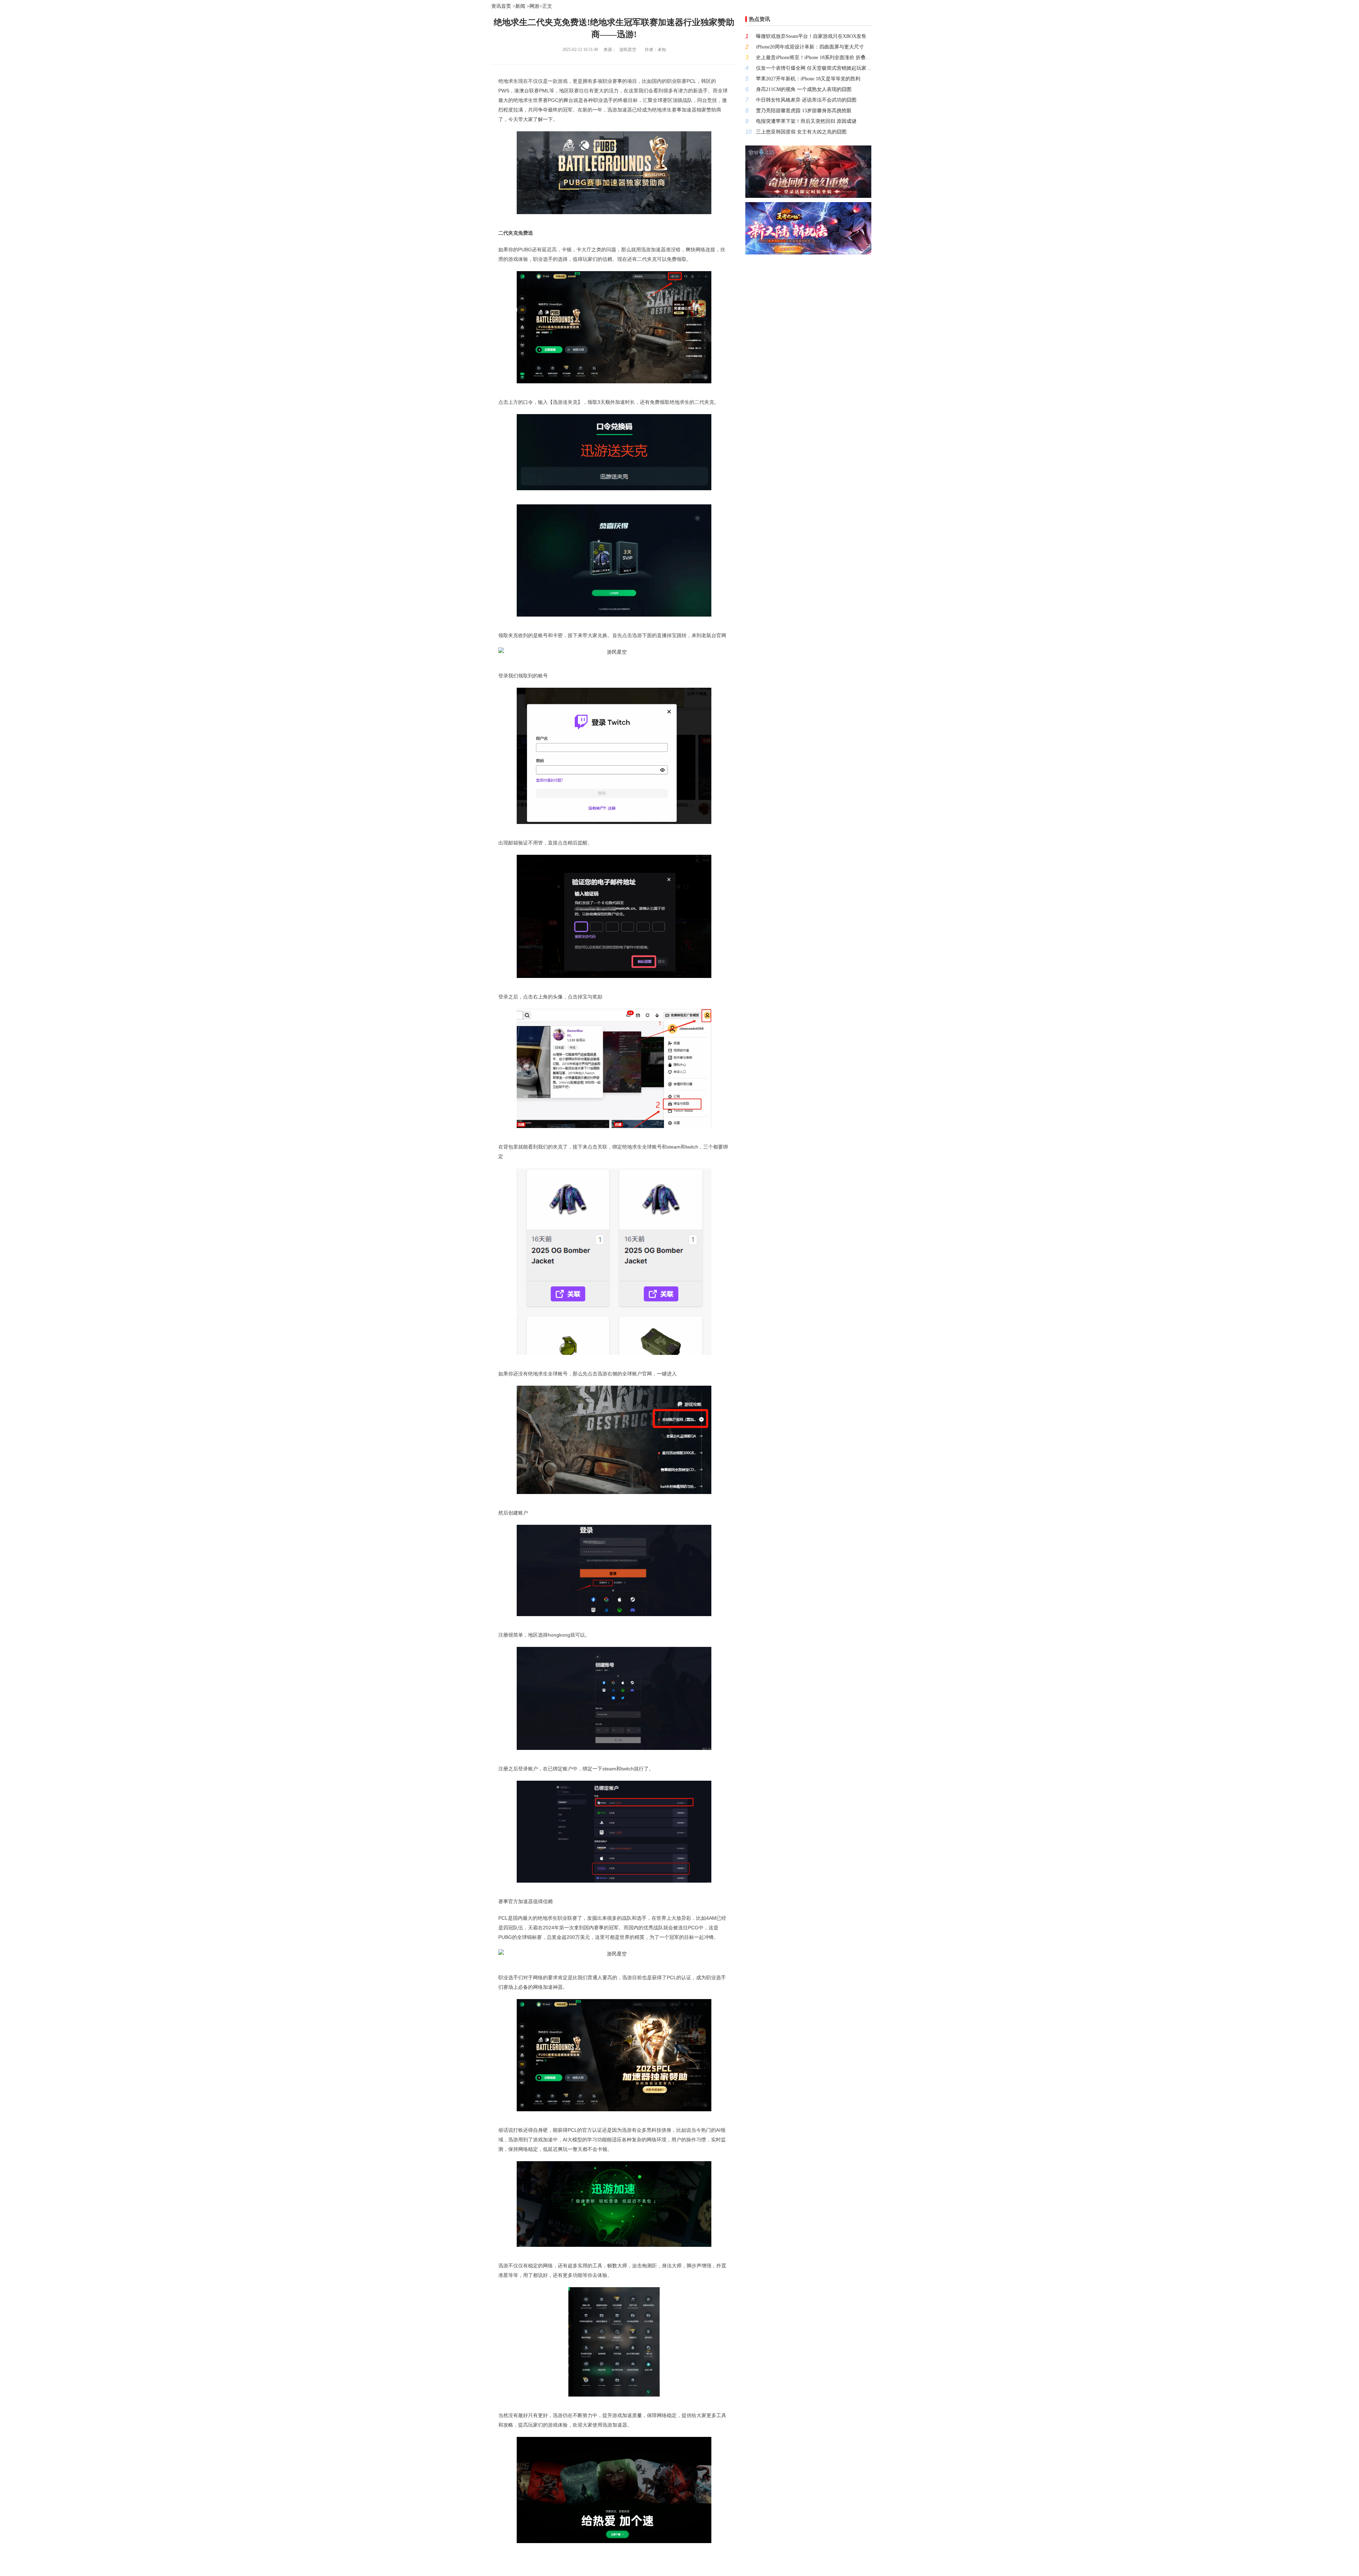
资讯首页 (501, 6)
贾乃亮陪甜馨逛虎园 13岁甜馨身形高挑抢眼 (804, 111)
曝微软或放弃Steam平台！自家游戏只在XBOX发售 (811, 36)
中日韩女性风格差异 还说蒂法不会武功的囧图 (806, 100)
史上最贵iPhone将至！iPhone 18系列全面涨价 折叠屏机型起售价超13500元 (814, 58)
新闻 (520, 6)
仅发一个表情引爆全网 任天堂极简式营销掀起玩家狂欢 (814, 68)
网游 (534, 6)
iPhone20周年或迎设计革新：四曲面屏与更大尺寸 (810, 47)
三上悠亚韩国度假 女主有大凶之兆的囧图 (801, 132)
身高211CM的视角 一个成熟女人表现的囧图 (804, 89)
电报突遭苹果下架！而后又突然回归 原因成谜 (806, 121)
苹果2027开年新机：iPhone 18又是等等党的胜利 (808, 79)
